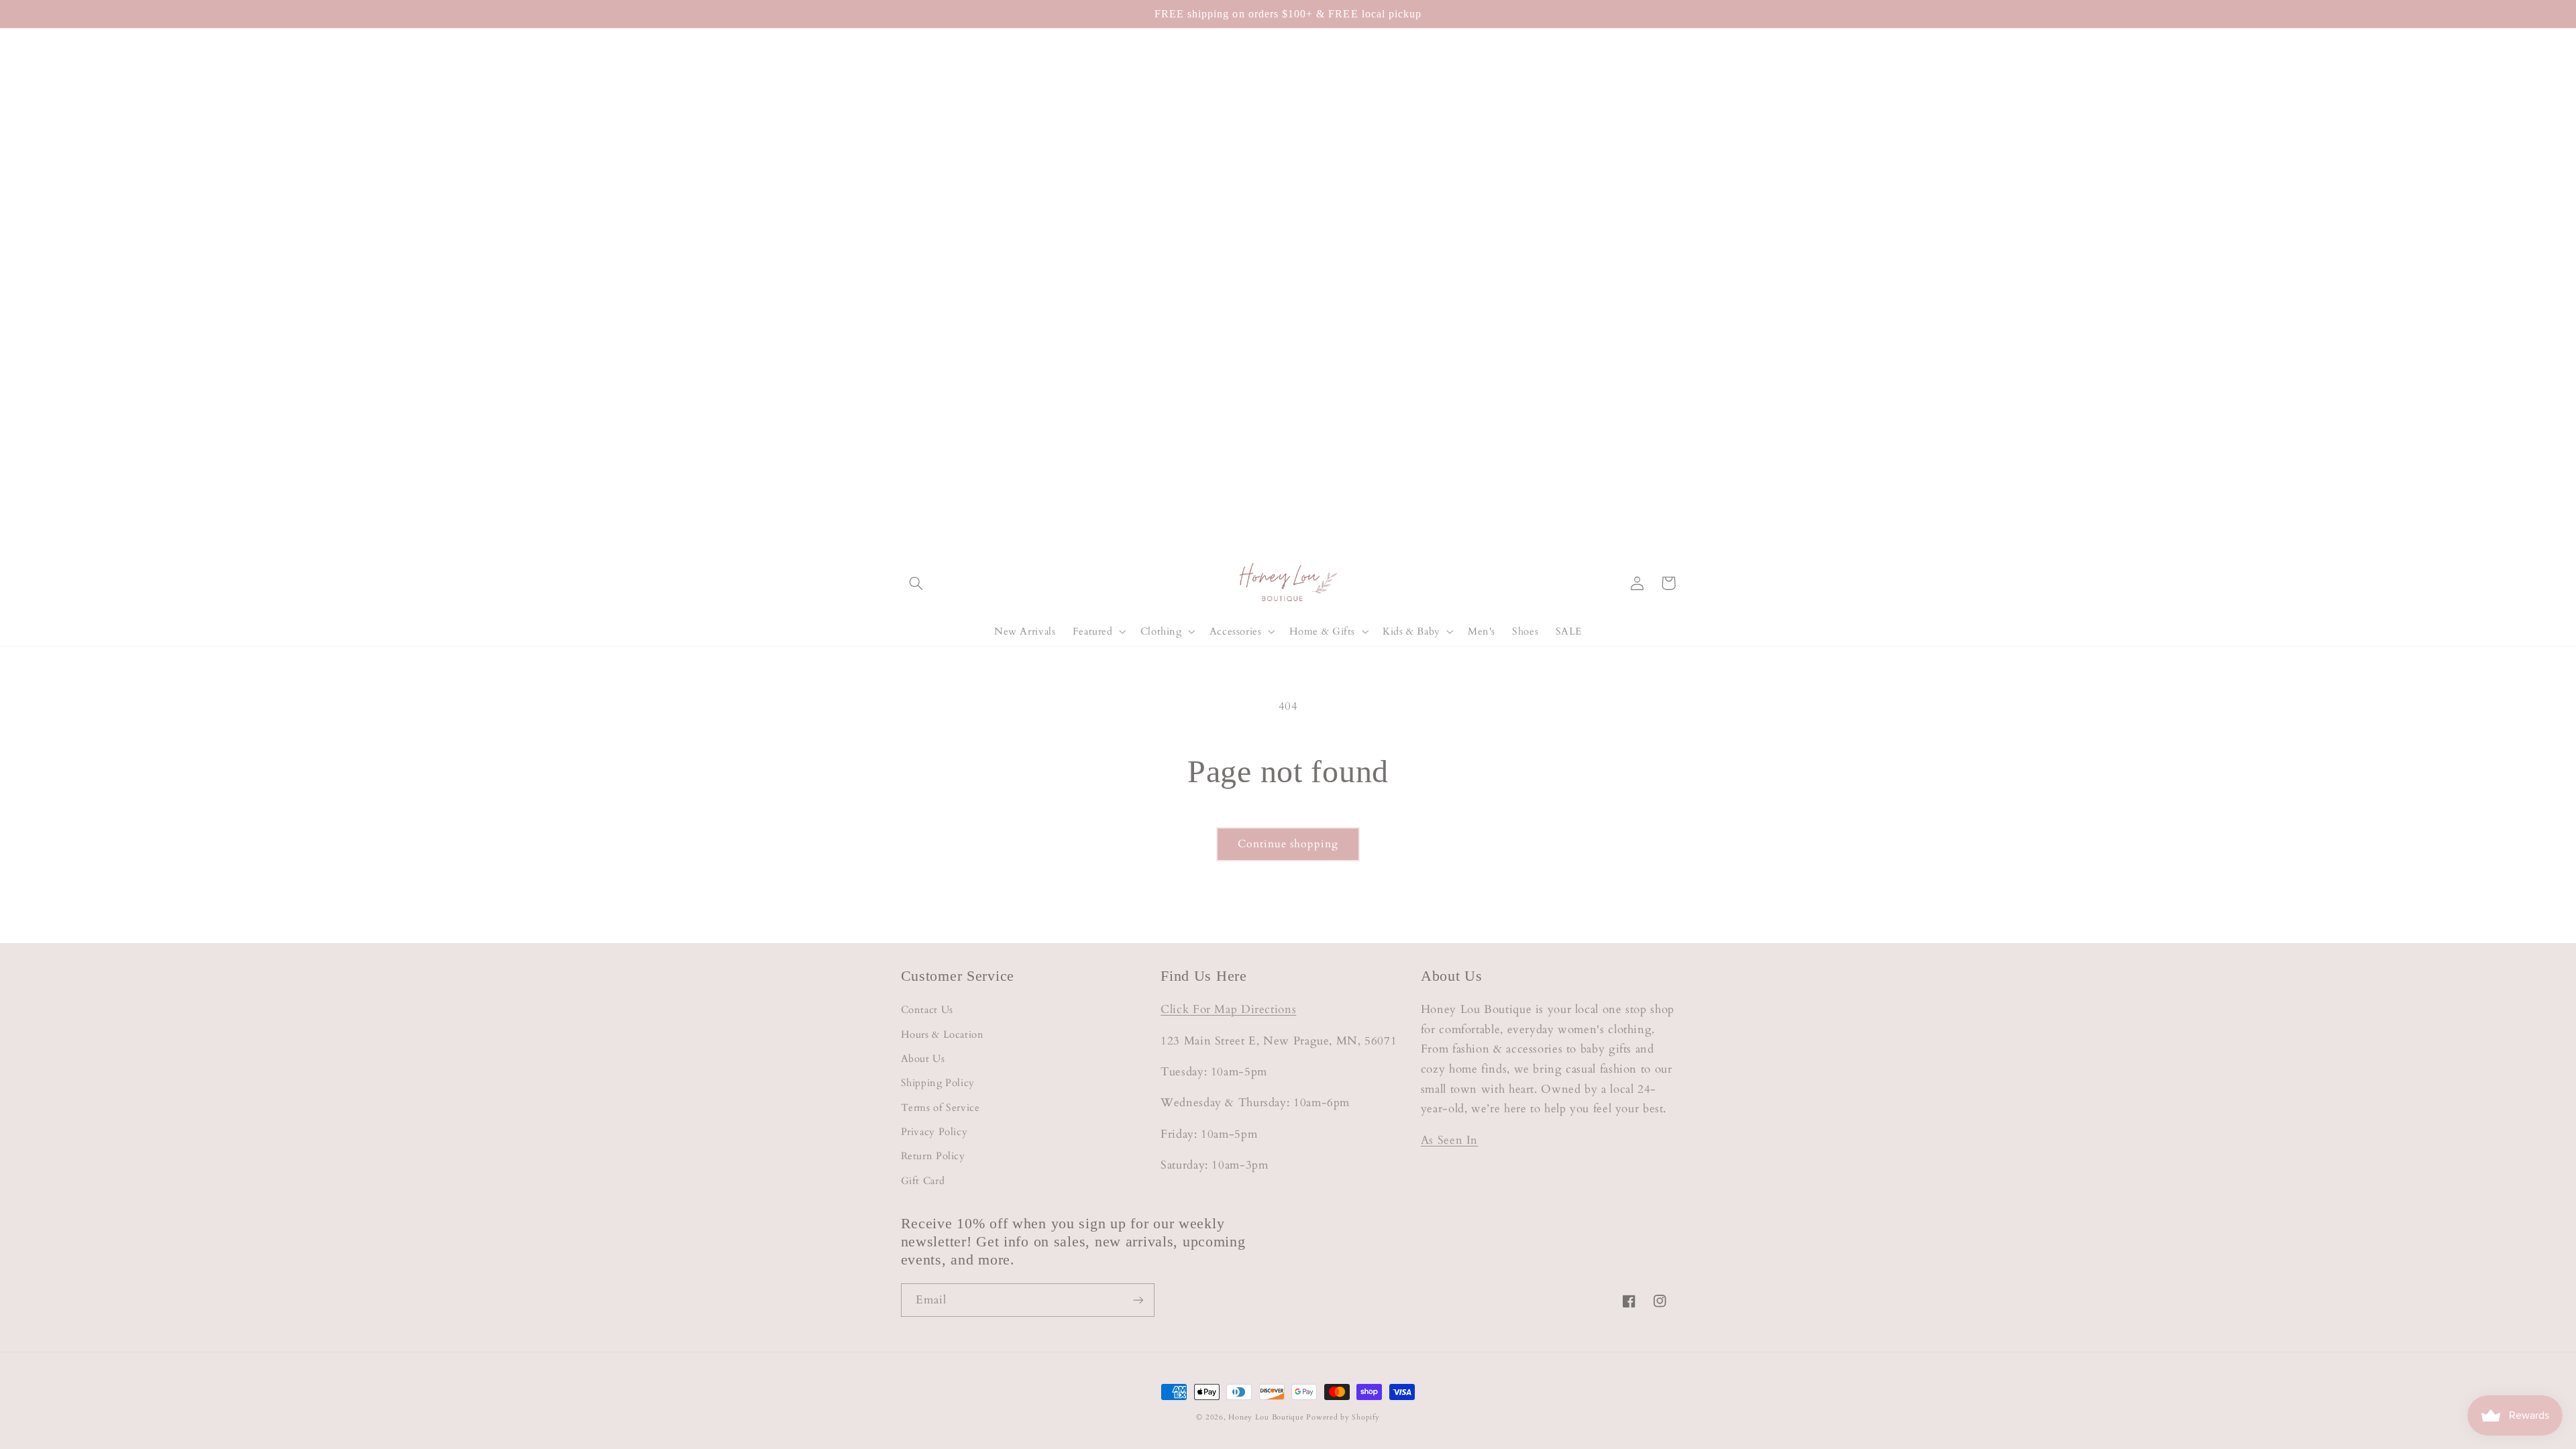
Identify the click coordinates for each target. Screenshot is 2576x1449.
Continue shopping (1288, 844)
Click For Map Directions (1228, 1009)
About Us (923, 1059)
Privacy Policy (934, 1132)
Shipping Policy (938, 1083)
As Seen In (1449, 1140)
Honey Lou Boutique (1266, 1417)
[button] (916, 583)
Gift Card (923, 1181)
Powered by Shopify (1343, 1417)
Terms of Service (941, 1108)
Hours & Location (943, 1034)
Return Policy (933, 1156)
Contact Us (927, 1010)
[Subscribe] (1138, 1300)
